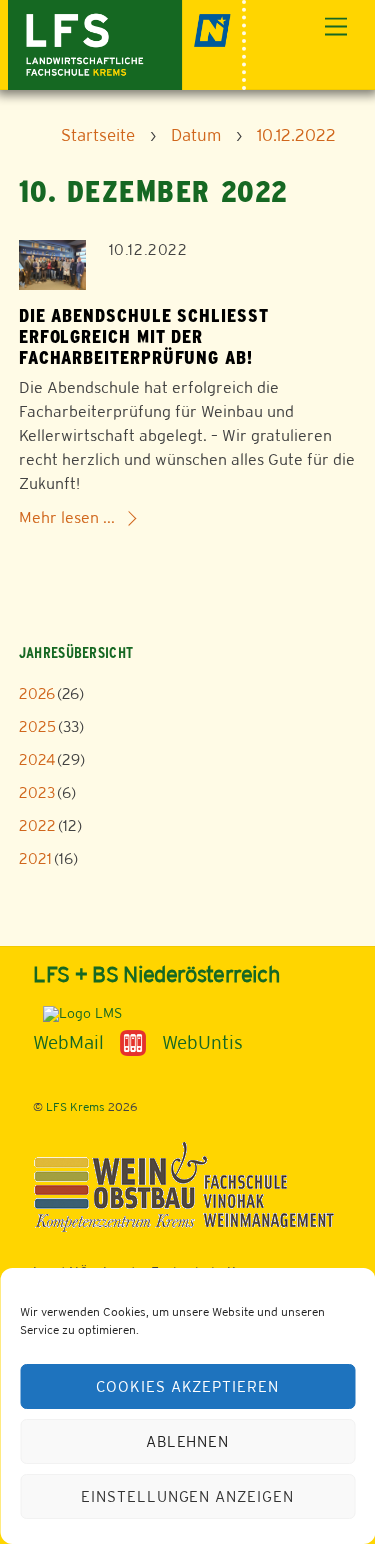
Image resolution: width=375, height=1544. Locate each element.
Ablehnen (188, 1441)
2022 (37, 825)
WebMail (68, 1042)
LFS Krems (75, 1107)
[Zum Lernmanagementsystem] (77, 1013)
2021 (35, 858)
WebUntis (202, 1042)
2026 (37, 693)
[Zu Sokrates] (133, 1042)
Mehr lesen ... (67, 517)
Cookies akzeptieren (188, 1386)
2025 (37, 726)
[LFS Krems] (127, 42)
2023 (37, 792)
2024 (37, 759)
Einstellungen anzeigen (187, 1496)
